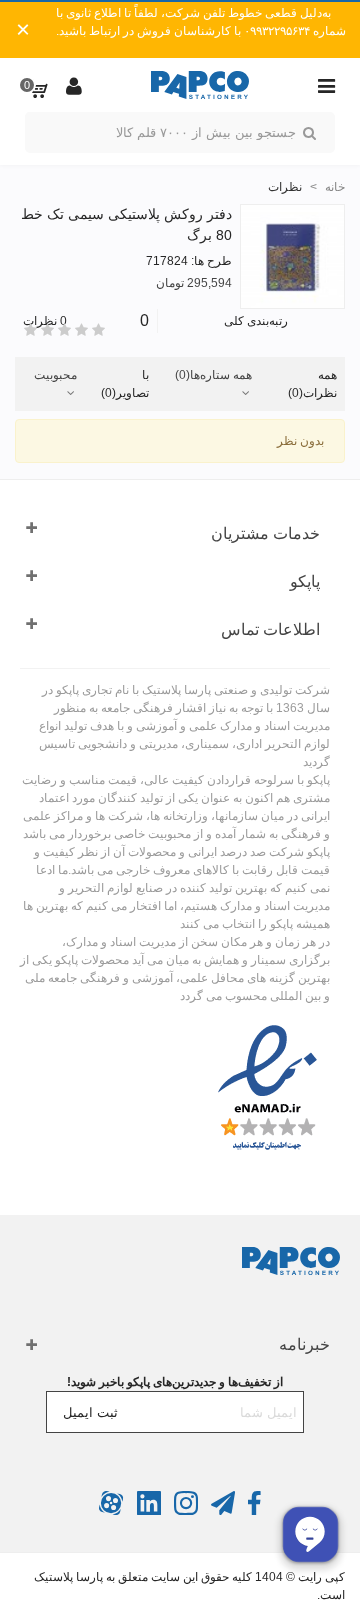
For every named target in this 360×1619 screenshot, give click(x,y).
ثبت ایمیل (90, 1412)
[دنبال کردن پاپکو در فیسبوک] (253, 1511)
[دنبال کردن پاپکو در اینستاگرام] (184, 1511)
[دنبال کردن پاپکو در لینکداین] (147, 1511)
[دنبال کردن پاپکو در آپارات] (111, 1511)
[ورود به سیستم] (74, 85)
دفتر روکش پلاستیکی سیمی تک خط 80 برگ (126, 224)
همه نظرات (312, 384)
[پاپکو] (200, 85)
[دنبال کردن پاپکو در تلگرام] (221, 1511)
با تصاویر (125, 384)
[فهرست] (326, 85)
